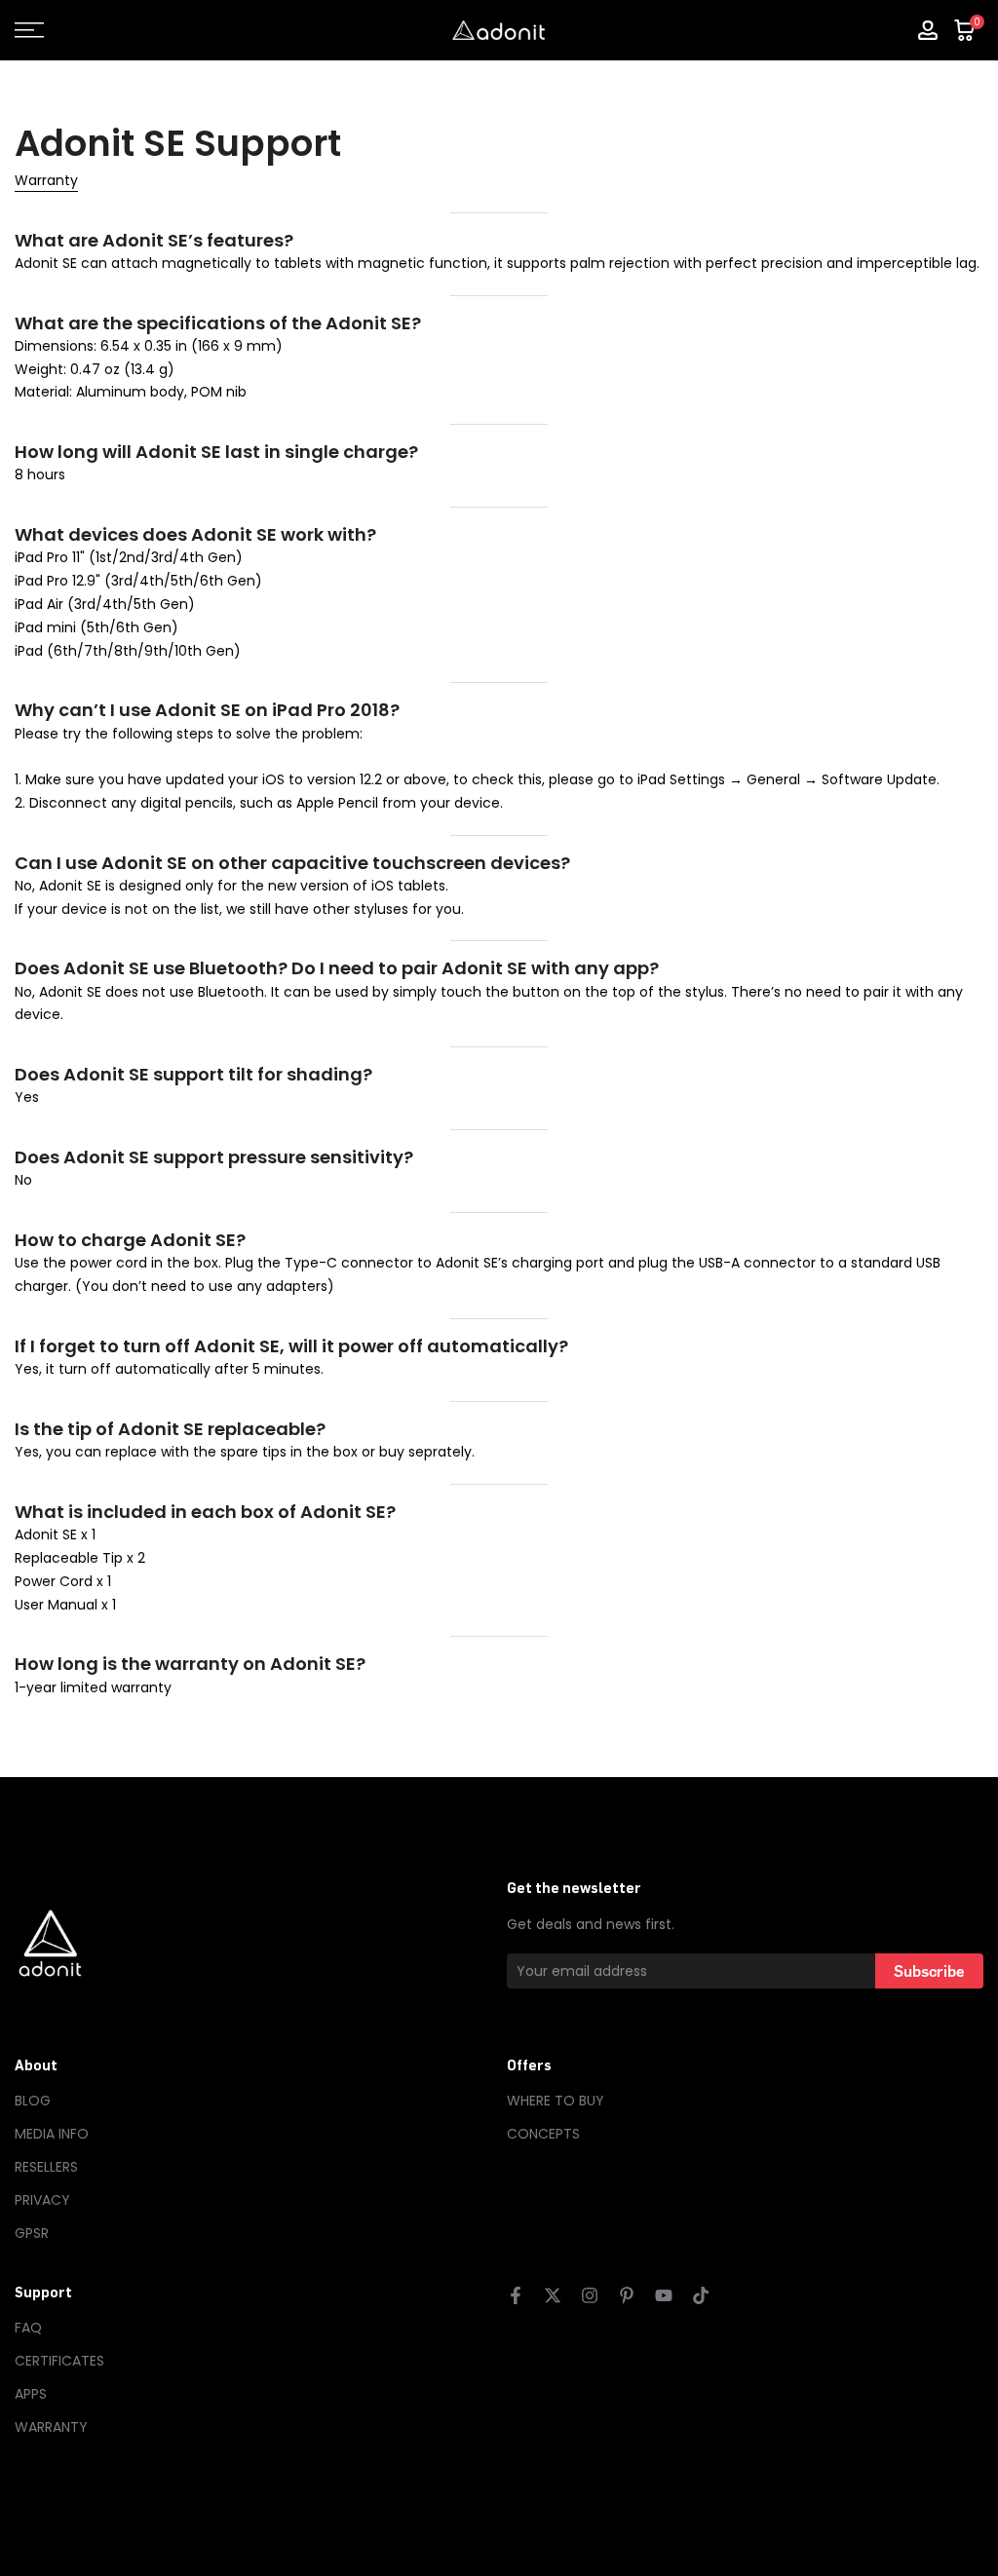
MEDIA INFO (52, 2134)
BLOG (33, 2101)
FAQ (28, 2328)
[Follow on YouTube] (664, 2295)
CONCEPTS (543, 2134)
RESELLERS (46, 2167)
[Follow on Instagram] (590, 2295)
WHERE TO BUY (556, 2101)
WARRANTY (51, 2427)
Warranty (46, 180)
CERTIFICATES (59, 2361)
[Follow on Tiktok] (701, 2295)
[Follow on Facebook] (516, 2295)
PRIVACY (42, 2200)
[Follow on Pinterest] (627, 2295)
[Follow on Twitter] (553, 2295)
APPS (31, 2394)
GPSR (32, 2233)
